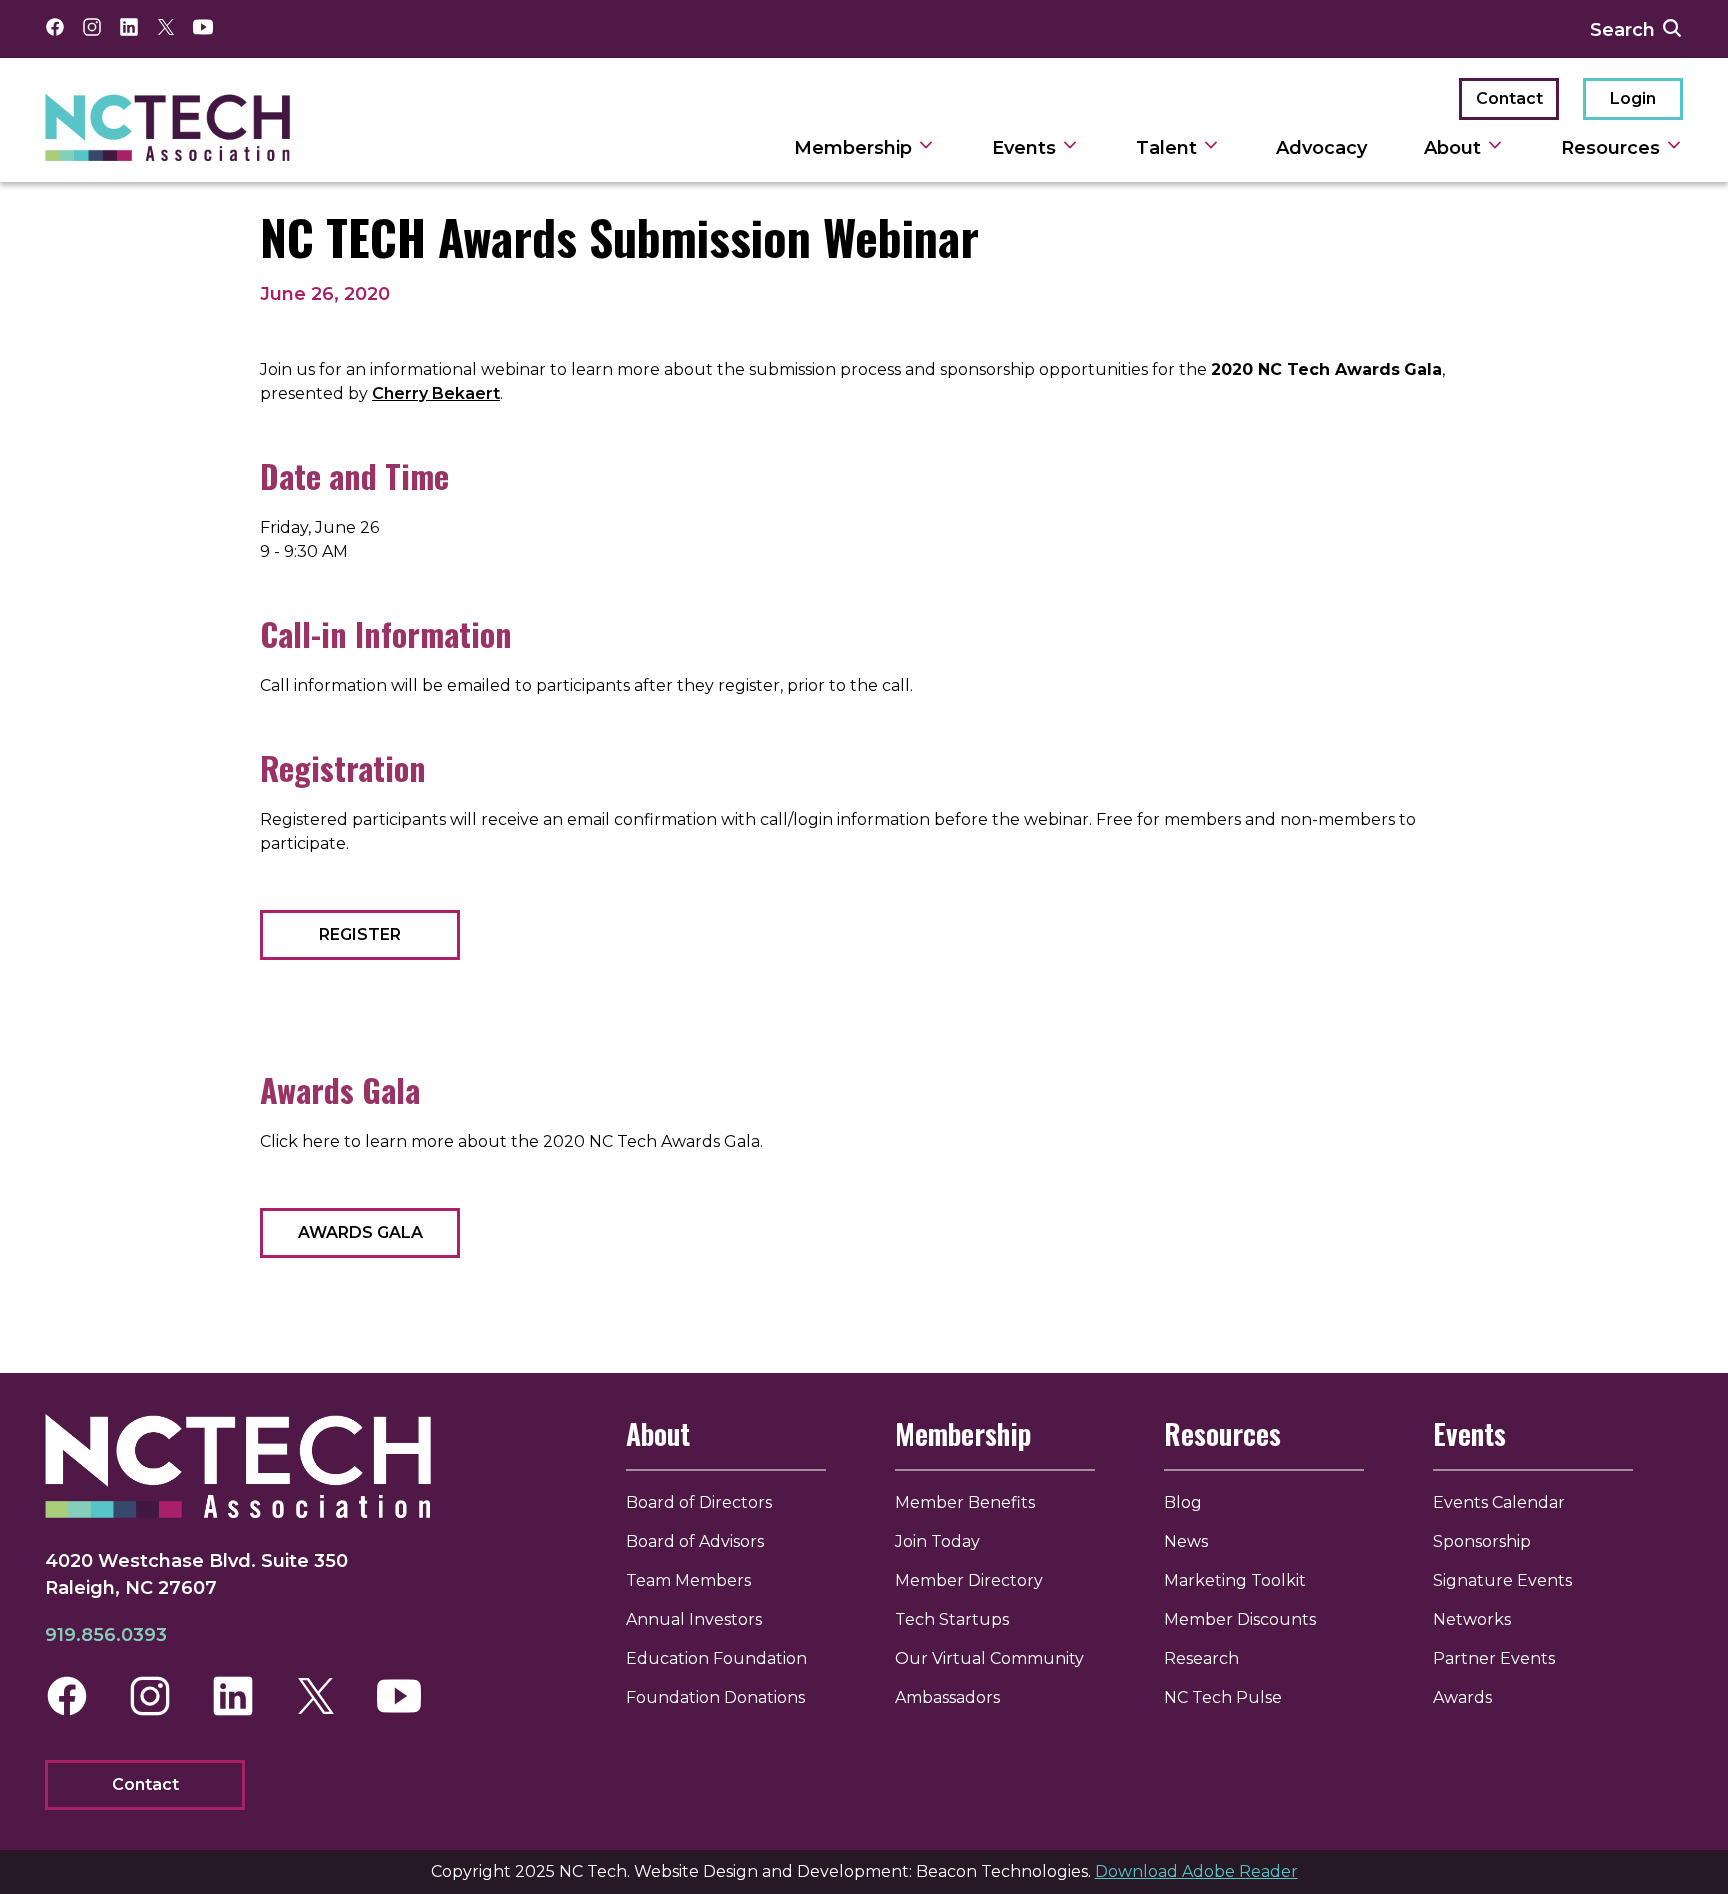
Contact (1509, 98)
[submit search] (1672, 29)
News (1186, 1541)
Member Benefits (965, 1502)
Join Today (937, 1541)
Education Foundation (716, 1658)
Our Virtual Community (989, 1658)
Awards (1462, 1697)
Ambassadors (947, 1697)
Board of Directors (699, 1502)
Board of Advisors (695, 1541)
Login (1633, 98)
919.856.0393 (106, 1635)
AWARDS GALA (360, 1232)
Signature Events (1502, 1580)
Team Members (688, 1580)
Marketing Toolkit (1235, 1580)
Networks (1472, 1619)
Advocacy (1321, 148)
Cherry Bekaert (436, 393)
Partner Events (1494, 1658)
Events (1026, 148)
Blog (1183, 1502)
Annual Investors (694, 1619)
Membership (855, 148)
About (1455, 148)
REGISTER (360, 934)
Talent (1169, 148)
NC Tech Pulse (1223, 1697)
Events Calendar (1499, 1502)
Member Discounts (1240, 1619)
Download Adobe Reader (1196, 1871)
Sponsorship (1482, 1541)
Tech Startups (952, 1619)
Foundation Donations (715, 1697)
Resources (1613, 148)
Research (1201, 1658)
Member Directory (969, 1580)
